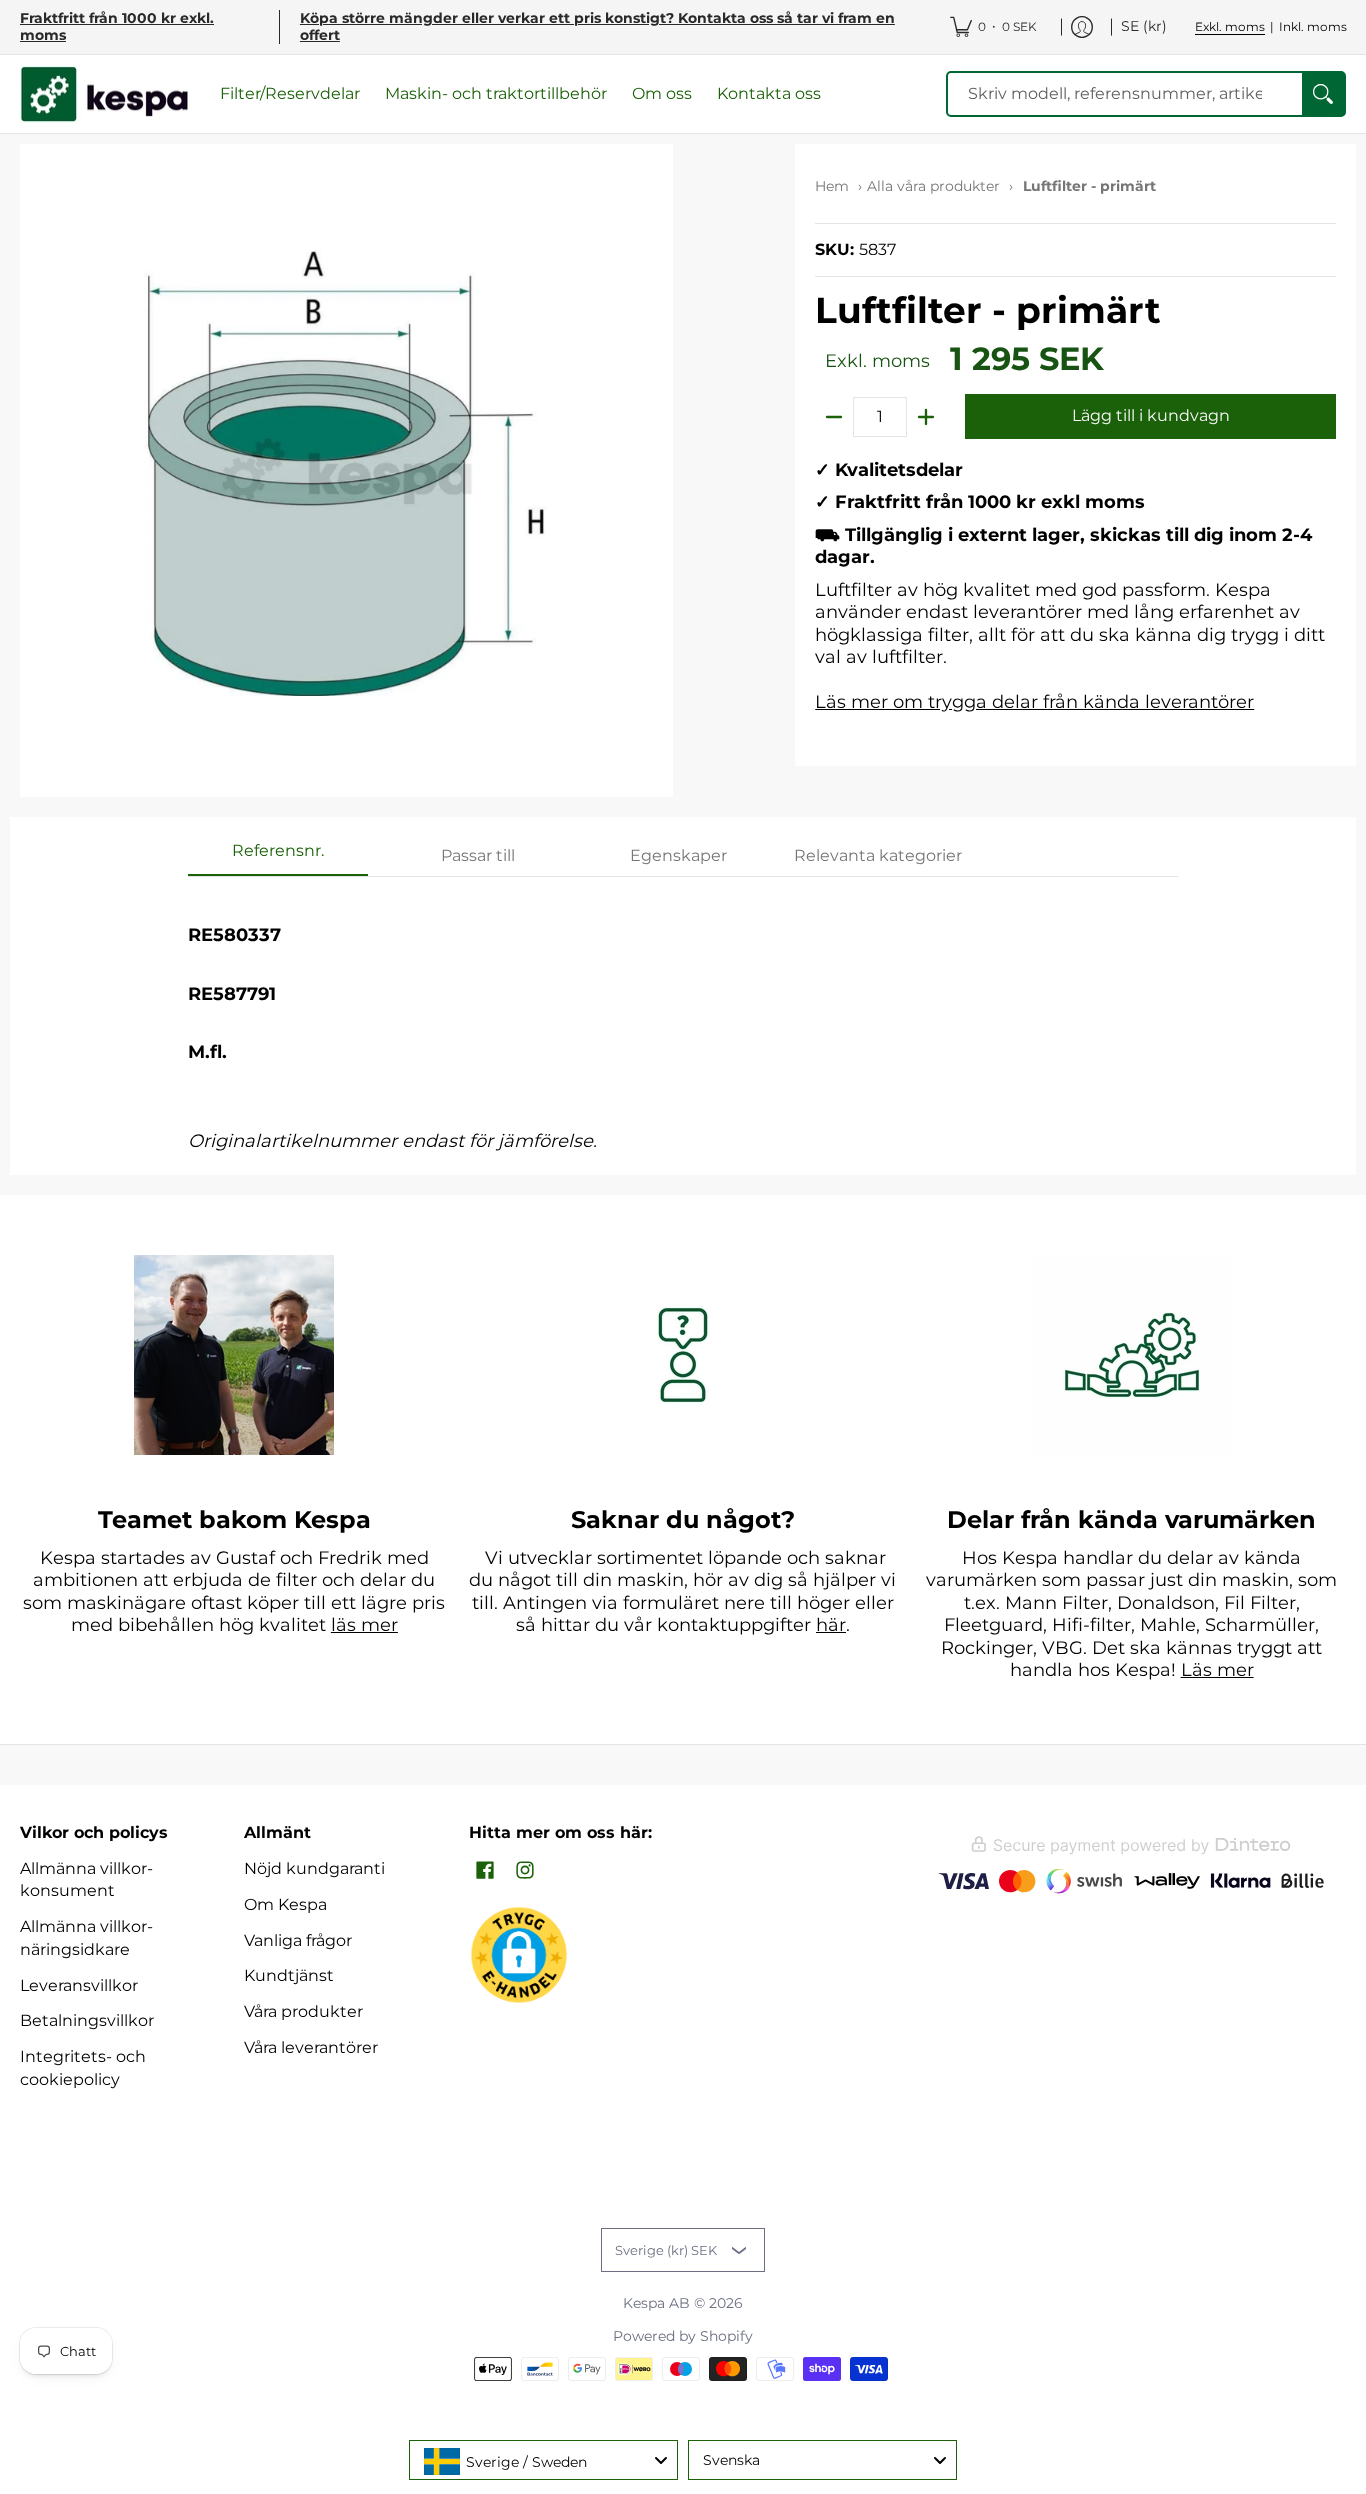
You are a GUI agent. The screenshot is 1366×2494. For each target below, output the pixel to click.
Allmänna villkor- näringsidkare (86, 1938)
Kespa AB (656, 2303)
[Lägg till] (926, 417)
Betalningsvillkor (87, 2020)
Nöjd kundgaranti (314, 1868)
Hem (832, 186)
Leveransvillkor (79, 1985)
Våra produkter (303, 2011)
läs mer (364, 1625)
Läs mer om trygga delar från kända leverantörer (1034, 702)
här (831, 1625)
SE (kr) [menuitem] (1144, 26)
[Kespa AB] (105, 94)
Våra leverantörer (311, 2047)
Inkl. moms (1313, 26)
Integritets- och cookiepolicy (83, 2068)
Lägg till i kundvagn (1151, 415)
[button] (485, 1871)
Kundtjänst (289, 1975)
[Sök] (1323, 94)
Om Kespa (285, 1904)
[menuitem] (993, 27)
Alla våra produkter (933, 186)
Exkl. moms (1230, 26)
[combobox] (543, 2460)
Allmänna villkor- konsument (86, 1880)
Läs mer (1217, 1670)
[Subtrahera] (834, 417)
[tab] (278, 857)
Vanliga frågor (298, 1940)
